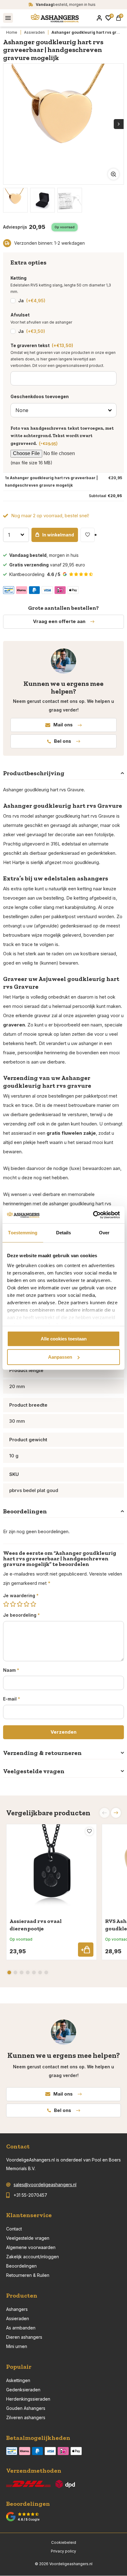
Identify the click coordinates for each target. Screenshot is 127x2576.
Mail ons (63, 725)
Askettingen (18, 2380)
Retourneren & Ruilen (28, 2275)
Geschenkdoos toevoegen (40, 396)
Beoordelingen (21, 2266)
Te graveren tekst (42, 345)
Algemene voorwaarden (31, 2247)
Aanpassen (60, 1357)
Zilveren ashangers (26, 2417)
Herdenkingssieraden (28, 2399)
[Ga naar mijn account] (99, 18)
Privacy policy (63, 2551)
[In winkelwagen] (86, 1950)
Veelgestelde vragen (28, 2238)
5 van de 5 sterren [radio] (33, 1604)
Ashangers (17, 2309)
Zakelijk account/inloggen (33, 2257)
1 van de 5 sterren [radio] (6, 1604)
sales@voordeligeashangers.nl (45, 2185)
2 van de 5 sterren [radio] (13, 1604)
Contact (14, 2229)
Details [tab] (64, 1233)
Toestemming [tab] (23, 1233)
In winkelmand (58, 535)
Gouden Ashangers (26, 2408)
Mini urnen (17, 2346)
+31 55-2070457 (30, 2195)
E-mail (12, 1699)
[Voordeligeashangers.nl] (55, 18)
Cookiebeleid (64, 2542)
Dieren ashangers (24, 2337)
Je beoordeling (21, 1615)
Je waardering (21, 1595)
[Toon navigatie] (8, 18)
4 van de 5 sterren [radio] (27, 1604)
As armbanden (21, 2328)
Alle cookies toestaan (64, 1339)
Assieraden (34, 32)
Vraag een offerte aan (59, 621)
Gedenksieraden (23, 2390)
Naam (11, 1670)
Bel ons (63, 741)
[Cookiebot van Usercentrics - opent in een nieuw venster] (93, 1215)
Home (12, 32)
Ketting (18, 278)
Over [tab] (104, 1233)
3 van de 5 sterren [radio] (20, 1604)
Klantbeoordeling (35, 574)
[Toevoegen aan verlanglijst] (88, 535)
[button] (116, 1813)
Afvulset (20, 315)
